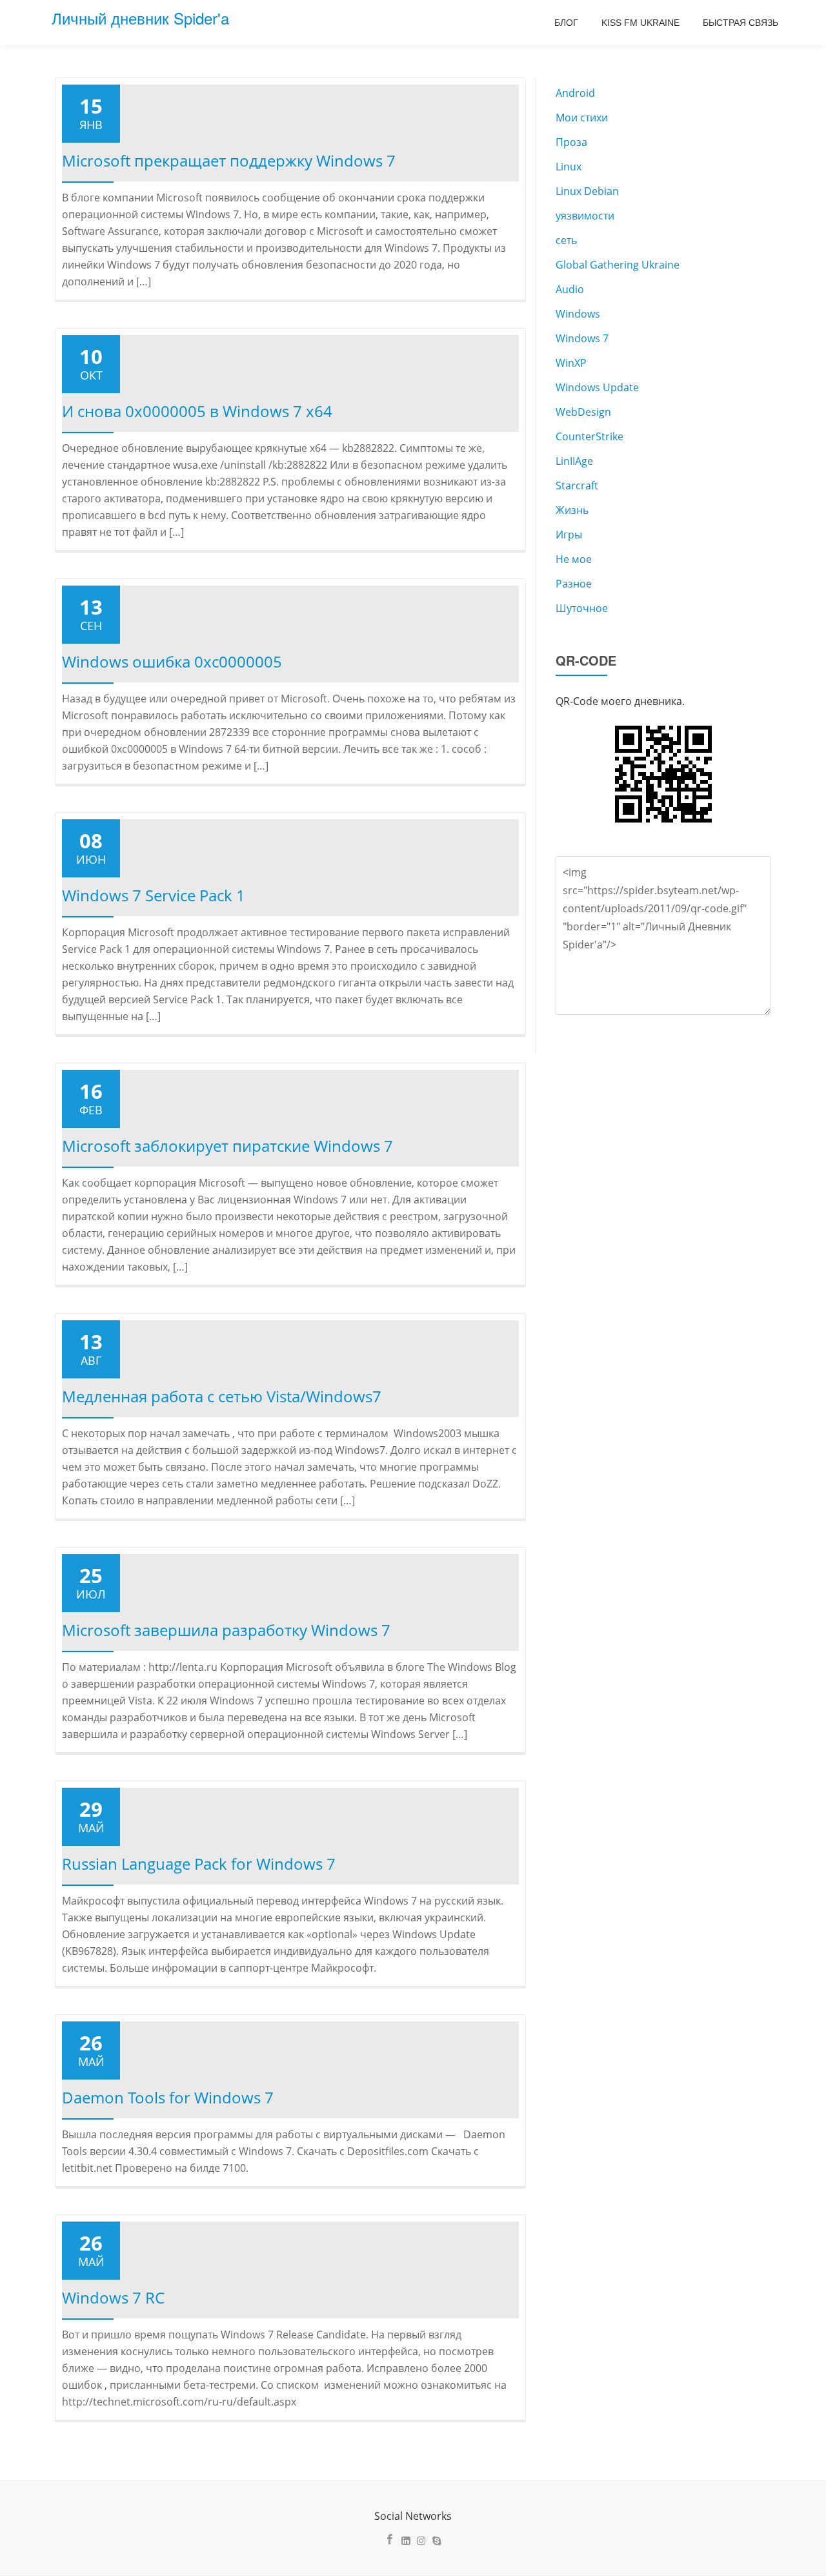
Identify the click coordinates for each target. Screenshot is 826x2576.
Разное (574, 584)
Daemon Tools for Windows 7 (168, 2097)
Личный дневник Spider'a (140, 18)
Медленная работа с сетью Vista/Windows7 (222, 1396)
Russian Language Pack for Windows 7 (199, 1864)
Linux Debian (587, 191)
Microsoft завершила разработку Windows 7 (226, 1630)
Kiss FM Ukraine (640, 23)
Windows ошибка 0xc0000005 (172, 661)
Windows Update (597, 387)
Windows (578, 314)
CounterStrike (589, 436)
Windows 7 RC (113, 2297)
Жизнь (572, 510)
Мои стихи (582, 118)
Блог (566, 23)
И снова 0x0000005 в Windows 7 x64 (197, 411)
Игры (569, 535)
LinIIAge (574, 461)
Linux (569, 167)
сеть (566, 240)
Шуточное (582, 608)
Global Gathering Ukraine (618, 265)
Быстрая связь (740, 23)
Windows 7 (582, 338)
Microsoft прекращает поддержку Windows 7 (229, 160)
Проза (571, 142)
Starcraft (577, 486)
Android (575, 93)
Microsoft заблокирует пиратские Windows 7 (227, 1146)
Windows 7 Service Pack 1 (154, 895)
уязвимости (585, 216)
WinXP (571, 363)
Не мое (574, 559)
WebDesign (583, 412)
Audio (570, 289)
